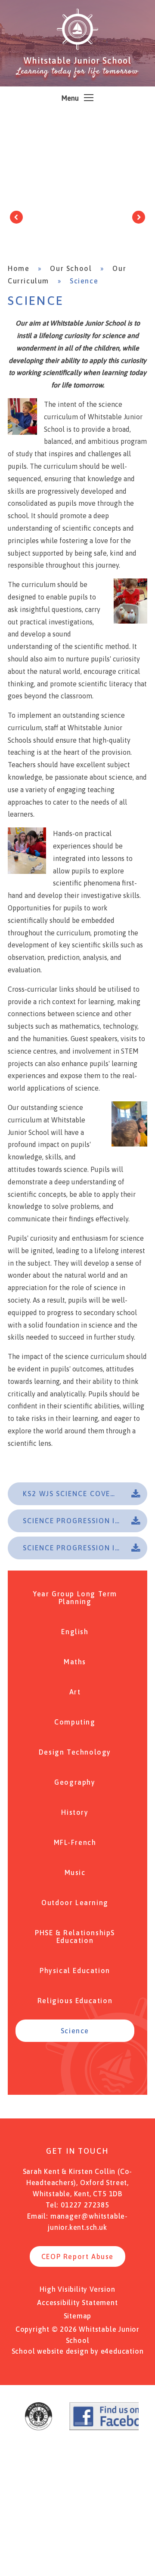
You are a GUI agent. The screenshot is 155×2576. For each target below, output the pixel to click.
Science (84, 281)
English (75, 1632)
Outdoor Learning (75, 1903)
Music (75, 1872)
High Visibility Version (77, 2289)
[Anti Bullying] (39, 2428)
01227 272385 (85, 2205)
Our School (71, 268)
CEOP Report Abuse (77, 2256)
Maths (75, 1662)
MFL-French (75, 1842)
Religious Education (75, 2001)
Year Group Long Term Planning (75, 1598)
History (75, 1812)
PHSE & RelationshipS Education (75, 1937)
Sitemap (78, 2316)
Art (75, 1692)
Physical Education (75, 1970)
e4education (122, 2351)
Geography (75, 1782)
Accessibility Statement (77, 2302)
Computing (75, 1722)
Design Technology (75, 1752)
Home (19, 268)
